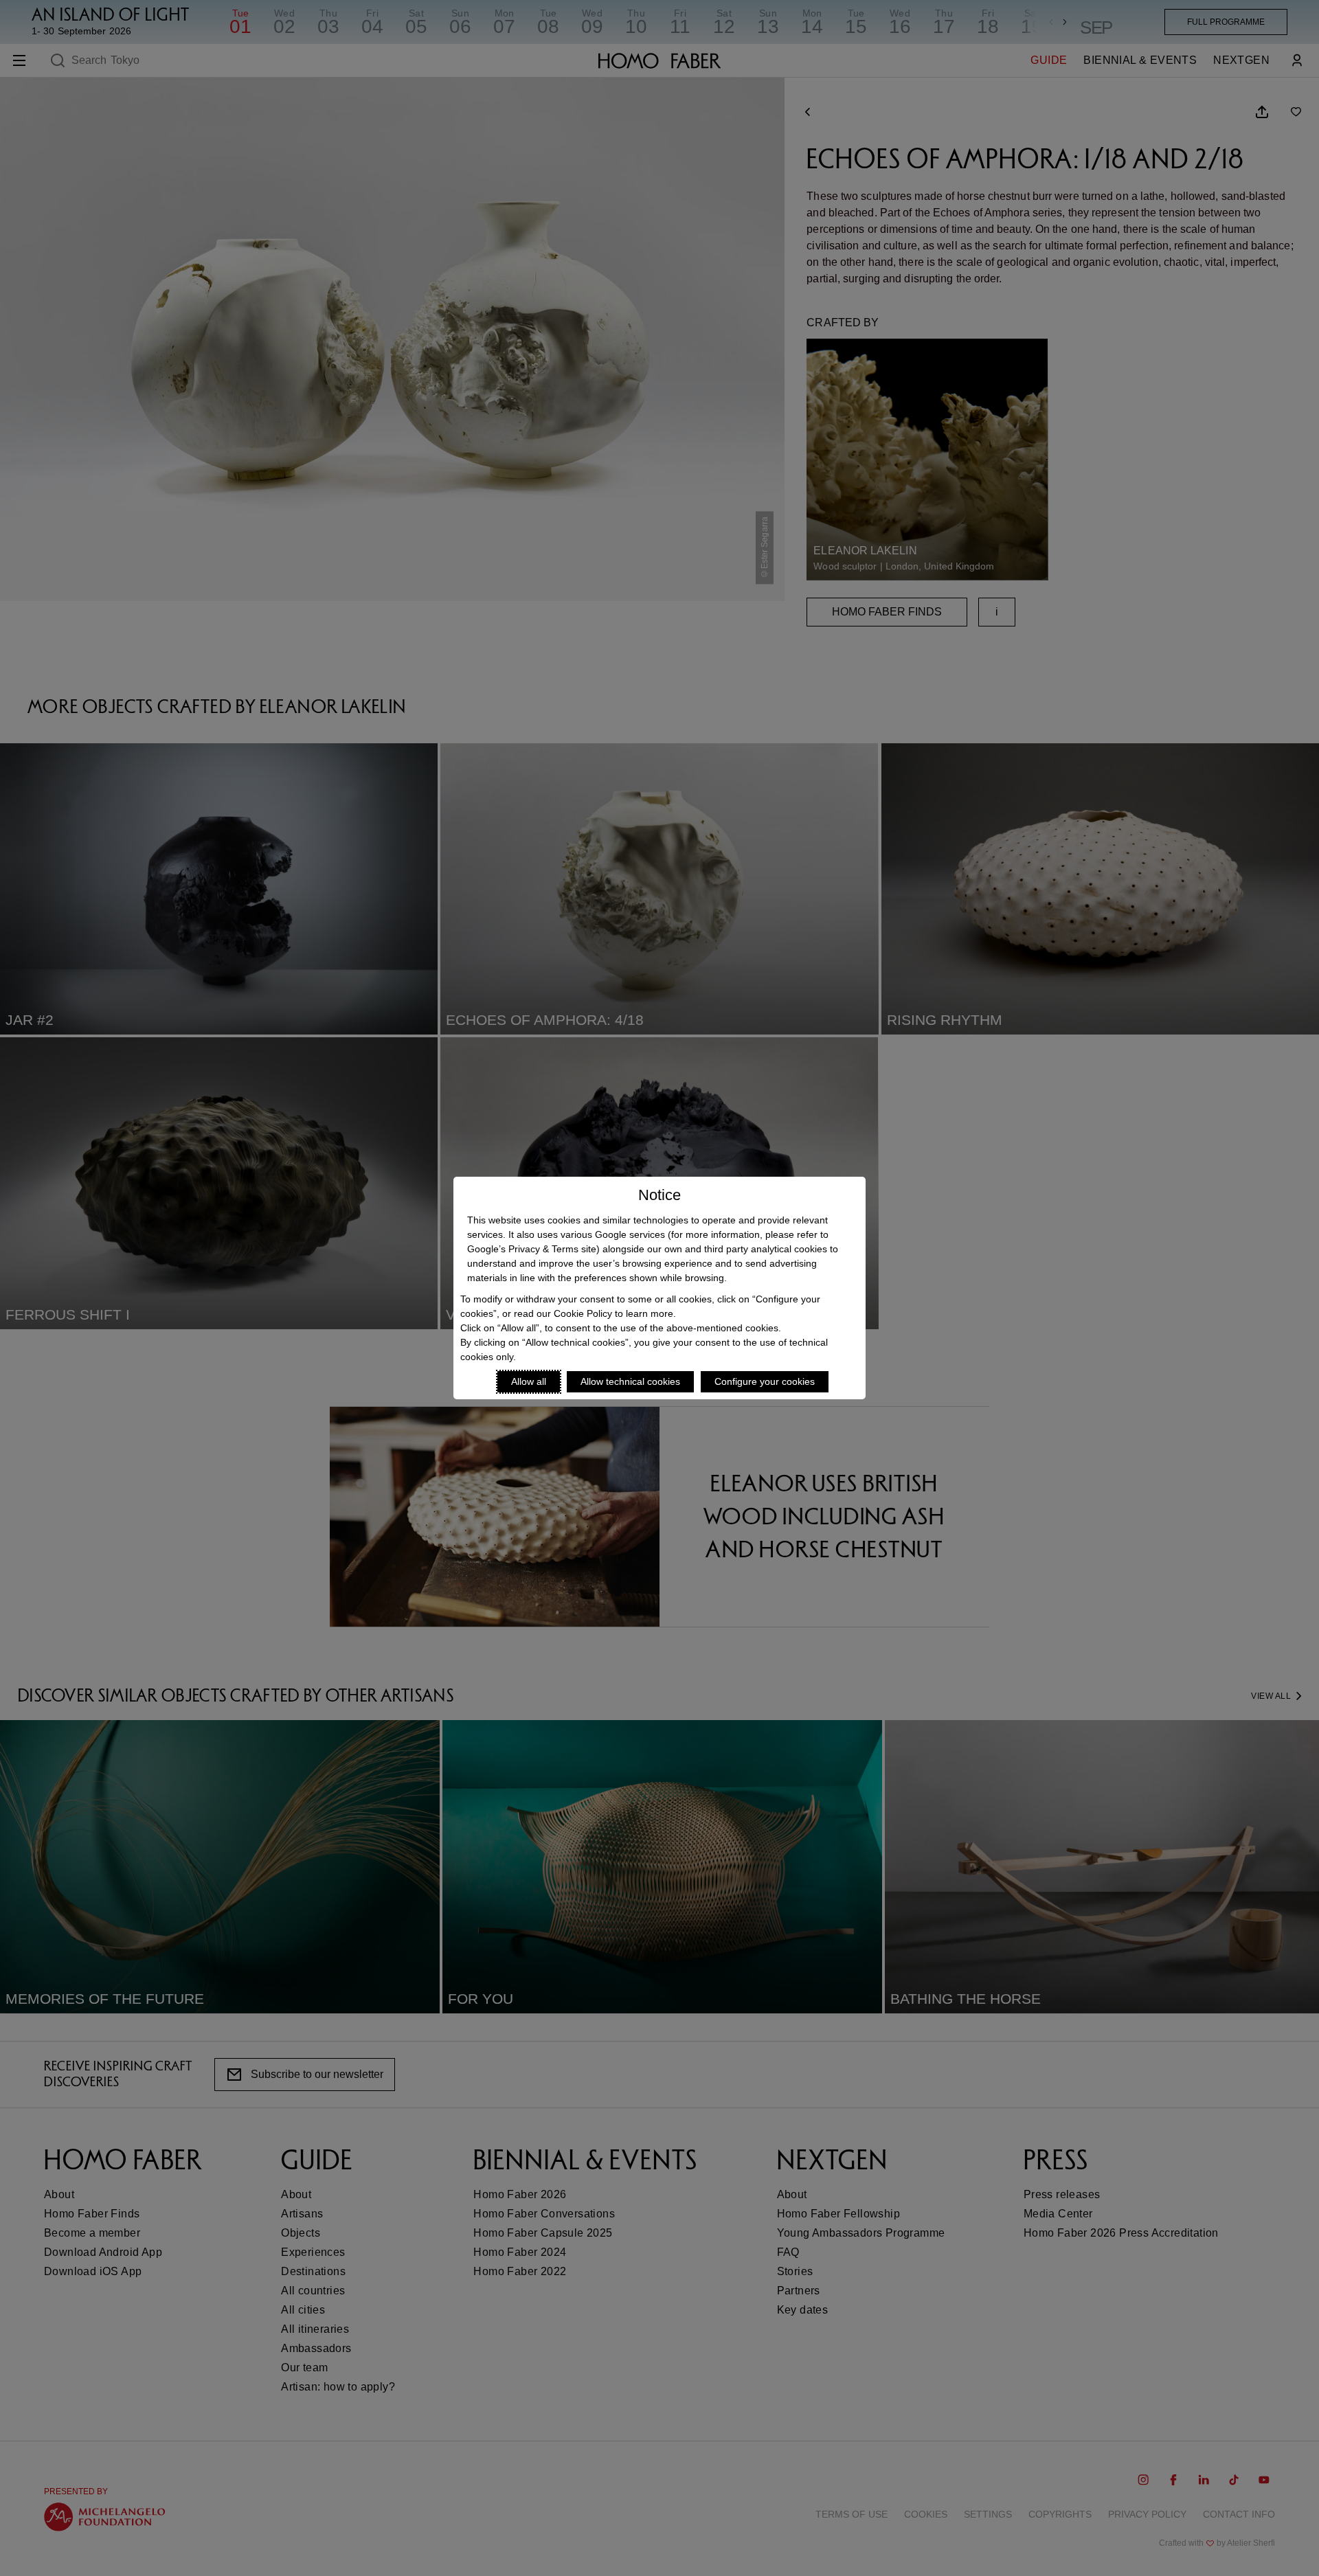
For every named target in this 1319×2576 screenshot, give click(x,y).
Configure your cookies (765, 1381)
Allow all (529, 1381)
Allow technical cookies (630, 1381)
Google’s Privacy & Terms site (532, 1249)
